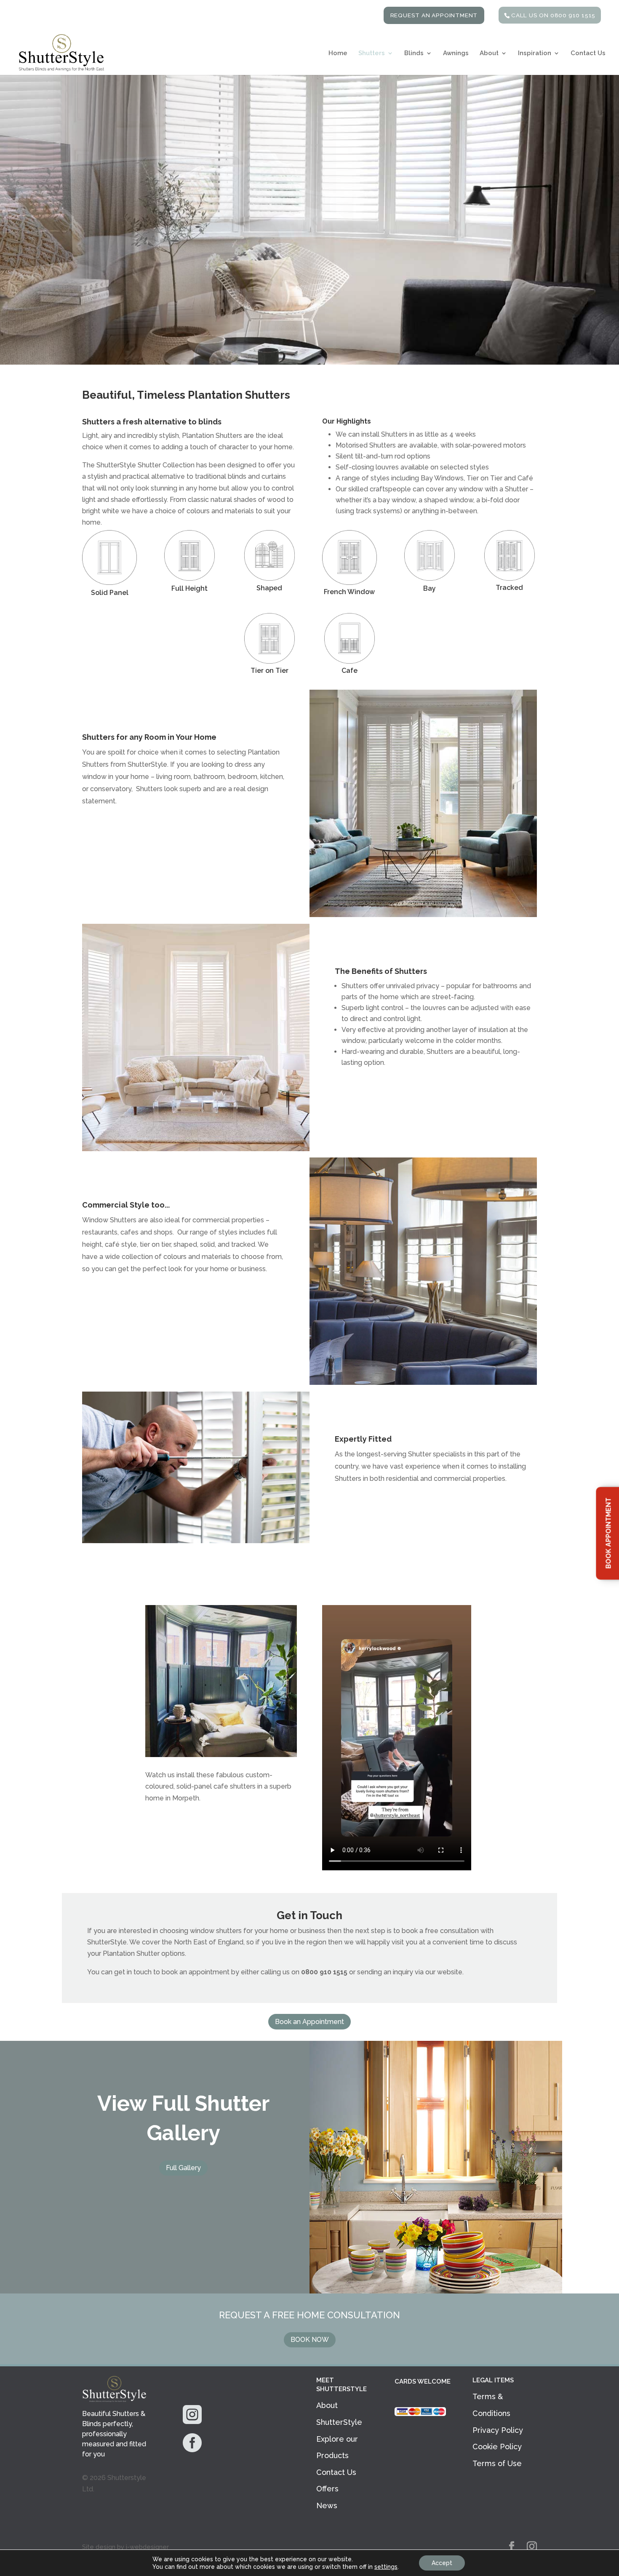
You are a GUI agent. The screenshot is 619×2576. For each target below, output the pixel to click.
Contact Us (588, 53)
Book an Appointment (309, 2022)
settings (386, 2567)
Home (338, 53)
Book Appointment (608, 1533)
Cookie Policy (497, 2447)
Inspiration (535, 53)
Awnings (456, 53)
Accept (442, 2563)
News (327, 2505)
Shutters (372, 53)
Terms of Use (497, 2463)
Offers (327, 2489)
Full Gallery (183, 2168)
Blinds (414, 53)
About (489, 53)
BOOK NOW (310, 2340)
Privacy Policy (498, 2430)
